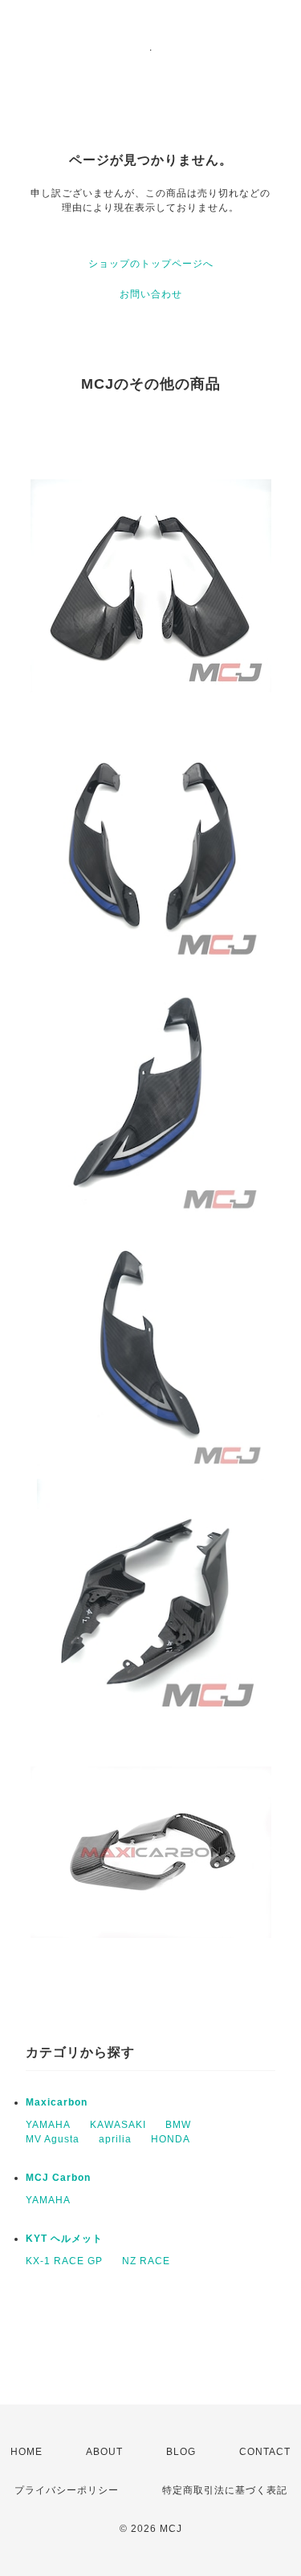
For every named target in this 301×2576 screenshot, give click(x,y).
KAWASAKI (118, 2125)
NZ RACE (146, 2261)
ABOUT (104, 2452)
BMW (178, 2125)
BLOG (181, 2452)
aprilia (115, 2139)
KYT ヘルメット (64, 2239)
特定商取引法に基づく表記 (225, 2490)
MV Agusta (53, 2139)
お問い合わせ (151, 294)
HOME (26, 2452)
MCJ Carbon (58, 2178)
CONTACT (265, 2452)
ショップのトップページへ (151, 264)
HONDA (171, 2139)
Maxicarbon (57, 2102)
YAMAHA (48, 2125)
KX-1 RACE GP (64, 2261)
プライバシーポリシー (67, 2490)
